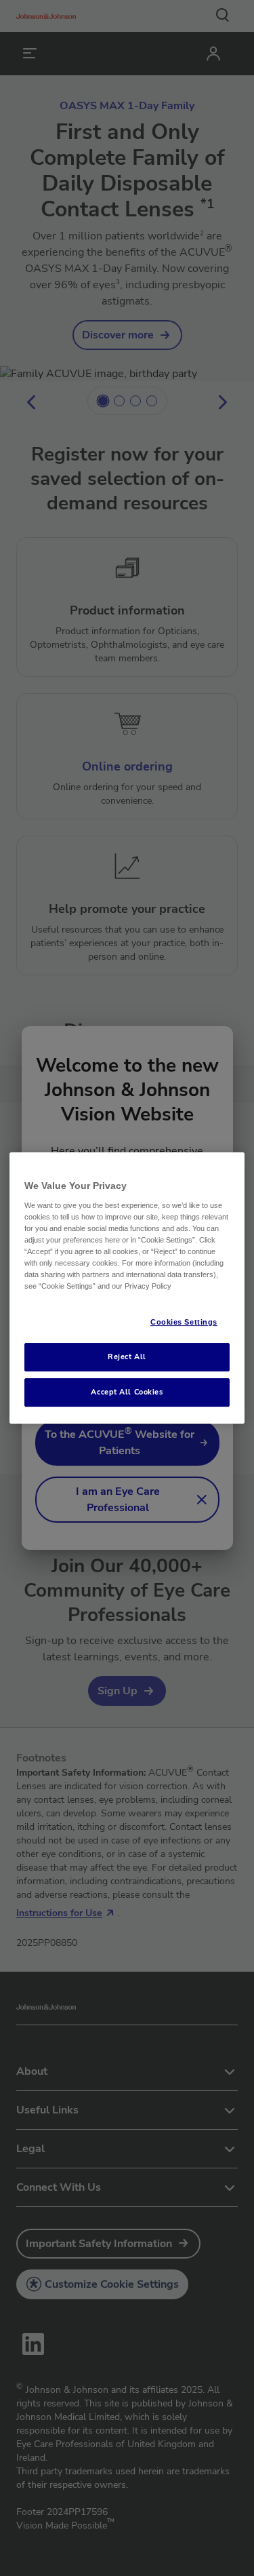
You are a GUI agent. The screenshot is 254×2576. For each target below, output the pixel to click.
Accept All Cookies (127, 1392)
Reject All (127, 1357)
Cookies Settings (184, 1322)
